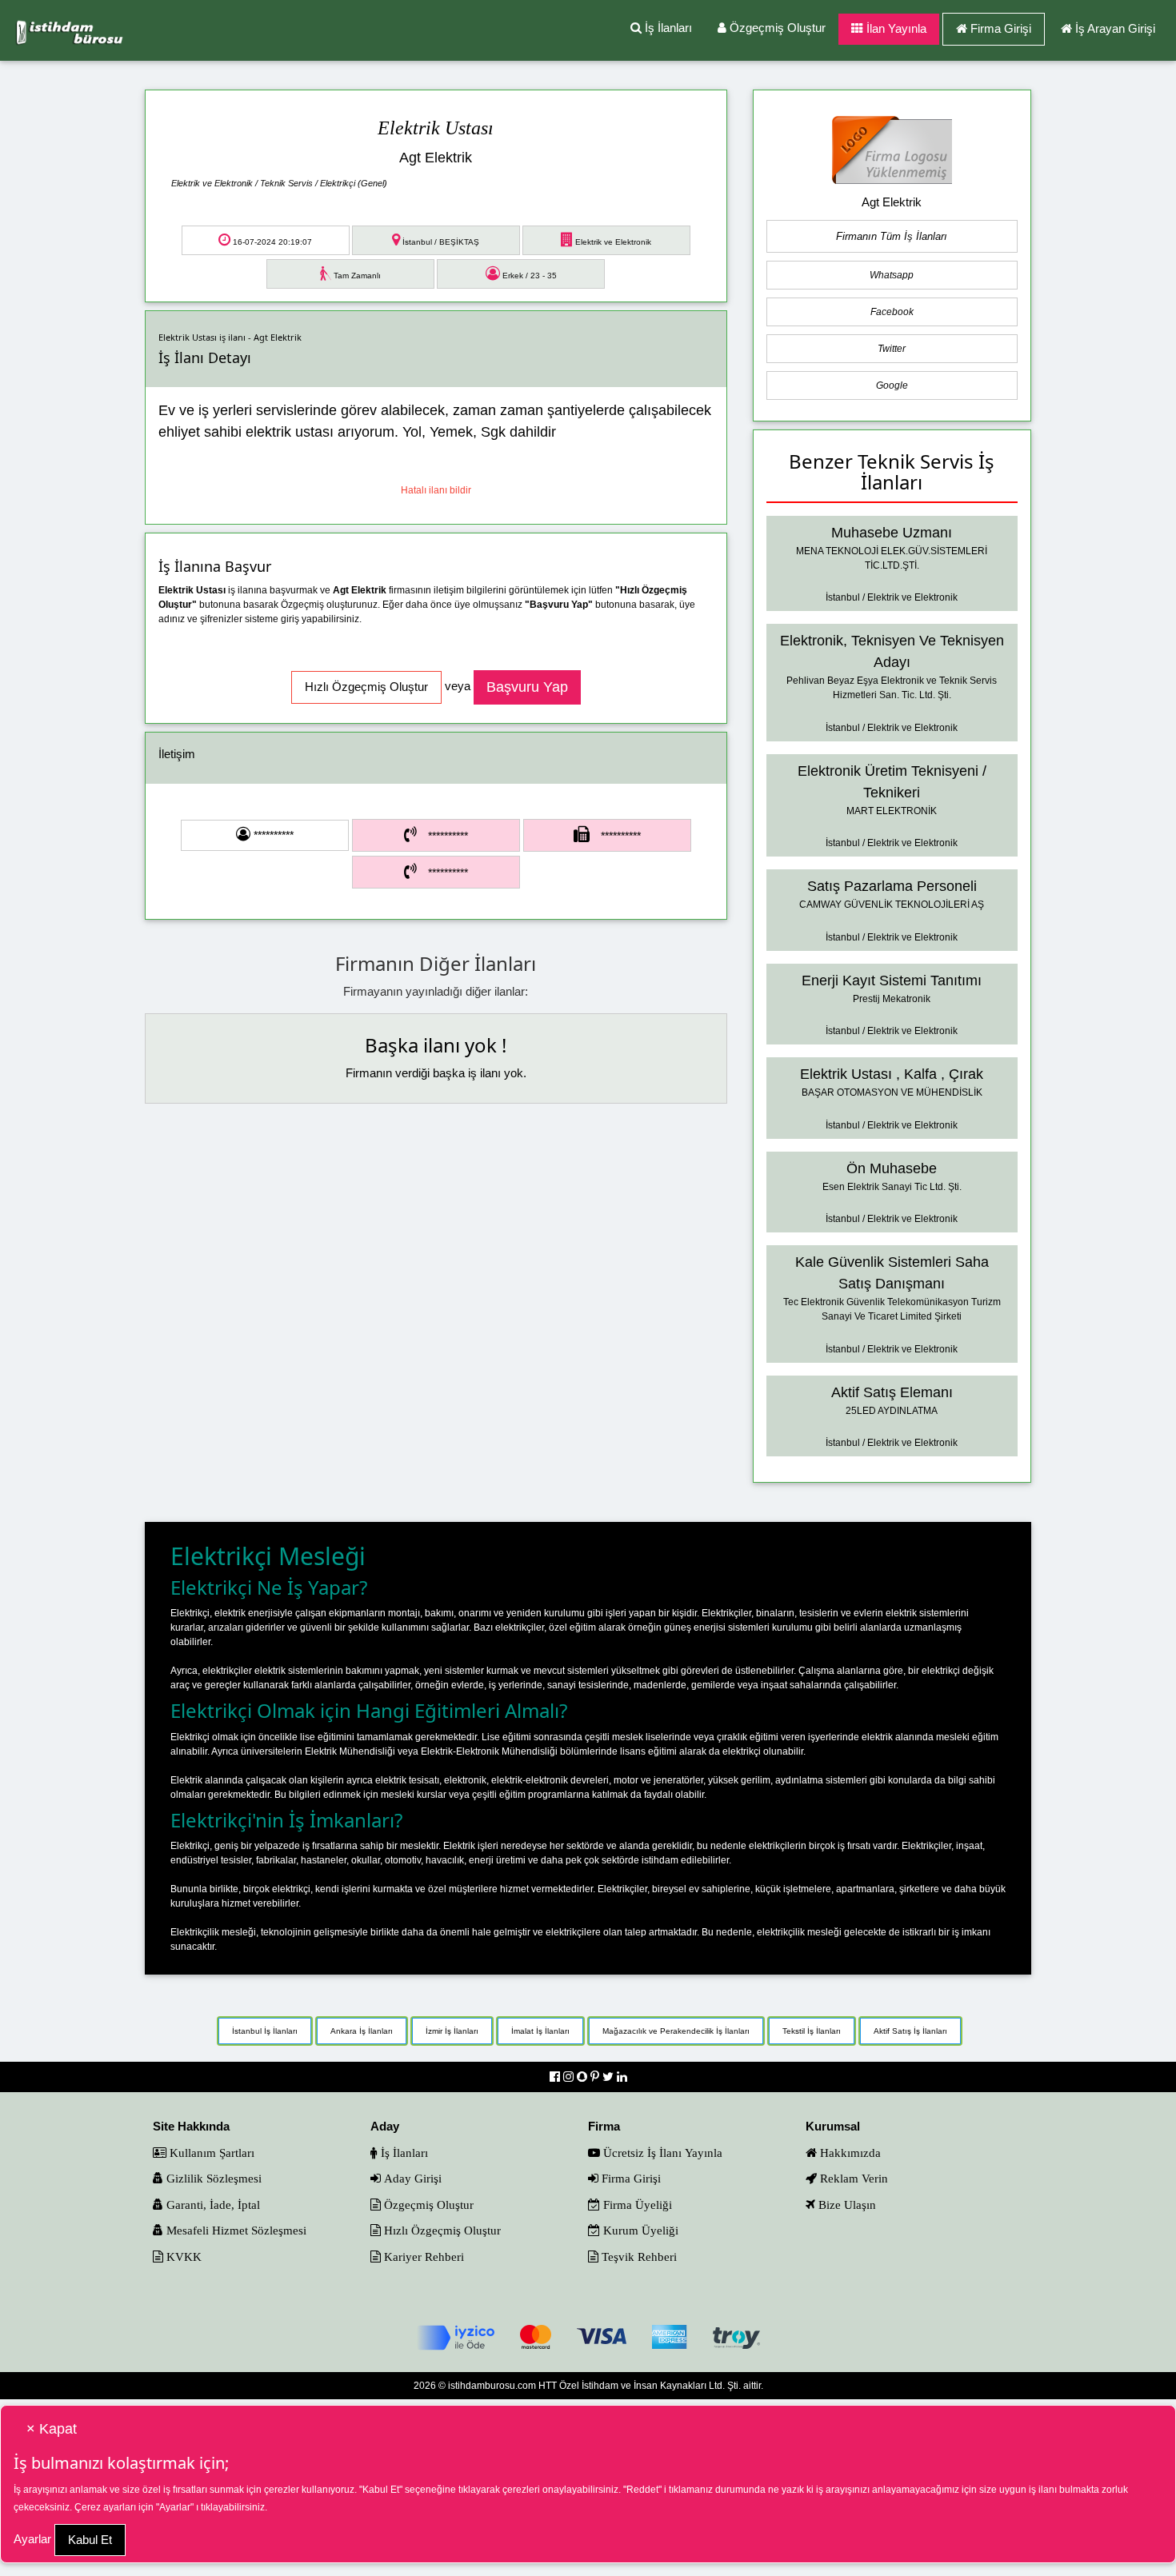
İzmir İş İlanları (452, 2031)
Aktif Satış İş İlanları (910, 2031)
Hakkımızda (849, 2153)
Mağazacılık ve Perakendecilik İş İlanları (676, 2031)
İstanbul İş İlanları (265, 2031)
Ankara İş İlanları (362, 2031)
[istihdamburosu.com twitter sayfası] (610, 2077)
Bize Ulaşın (846, 2205)
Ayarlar (32, 2539)
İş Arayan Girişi (1115, 28)
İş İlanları (667, 28)
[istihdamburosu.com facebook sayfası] (556, 2077)
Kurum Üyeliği (639, 2230)
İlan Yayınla (895, 28)
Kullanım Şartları (210, 2153)
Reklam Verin (852, 2178)
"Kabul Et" (381, 2490)
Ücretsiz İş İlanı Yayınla (661, 2153)
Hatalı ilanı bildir (436, 490)
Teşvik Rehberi (638, 2256)
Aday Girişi (411, 2178)
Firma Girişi (1001, 28)
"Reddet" (642, 2490)
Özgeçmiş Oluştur (776, 28)
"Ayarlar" (175, 2507)
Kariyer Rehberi (422, 2256)
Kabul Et (90, 2540)
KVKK (182, 2256)
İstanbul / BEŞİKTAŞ (440, 242)
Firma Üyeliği (636, 2205)
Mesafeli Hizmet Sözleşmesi (235, 2230)
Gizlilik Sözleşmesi (212, 2178)
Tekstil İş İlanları (812, 2031)
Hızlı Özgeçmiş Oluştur (441, 2230)
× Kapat (52, 2429)
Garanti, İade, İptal (212, 2205)
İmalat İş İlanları (540, 2031)
